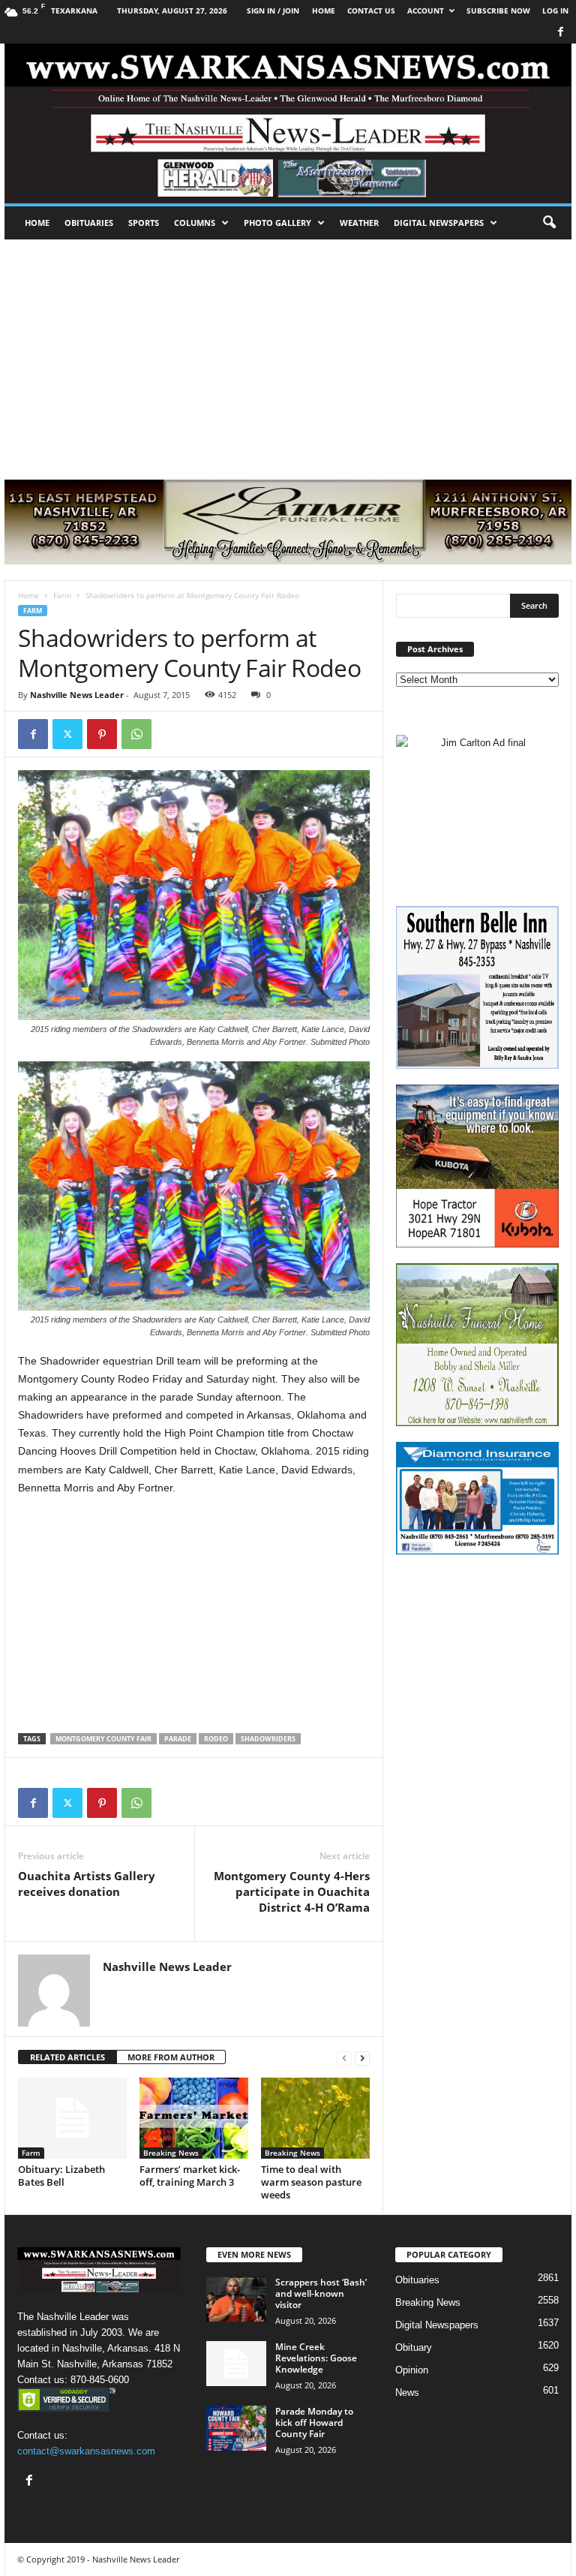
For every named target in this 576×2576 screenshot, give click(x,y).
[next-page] (362, 2058)
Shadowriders (268, 1739)
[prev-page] (344, 2058)
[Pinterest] (102, 734)
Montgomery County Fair (103, 1739)
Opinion (412, 2370)
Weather (359, 223)
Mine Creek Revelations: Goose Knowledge (316, 2358)
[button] (549, 223)
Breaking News (171, 2153)
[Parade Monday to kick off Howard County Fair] (236, 2428)
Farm (62, 595)
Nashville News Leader (77, 695)
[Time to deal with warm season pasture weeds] (315, 2118)
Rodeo (216, 1739)
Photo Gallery (277, 223)
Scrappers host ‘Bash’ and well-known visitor (321, 2293)
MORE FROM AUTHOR (171, 2057)
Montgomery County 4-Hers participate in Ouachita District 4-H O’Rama (292, 1891)
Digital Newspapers (439, 223)
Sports (144, 223)
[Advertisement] (288, 352)
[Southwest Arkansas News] (288, 123)
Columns (195, 223)
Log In (555, 11)
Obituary (414, 2347)
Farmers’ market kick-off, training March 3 (190, 2176)
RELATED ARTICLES (67, 2057)
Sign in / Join (273, 11)
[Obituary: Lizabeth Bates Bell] (72, 2118)
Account (426, 11)
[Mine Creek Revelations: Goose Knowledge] (236, 2364)
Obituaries (89, 223)
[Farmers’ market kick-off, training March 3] (194, 2118)
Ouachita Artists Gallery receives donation (87, 1884)
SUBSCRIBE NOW (498, 11)
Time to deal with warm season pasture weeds (311, 2182)
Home (37, 223)
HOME (324, 11)
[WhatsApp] (136, 734)
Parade (178, 1739)
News (407, 2392)
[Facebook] (560, 33)
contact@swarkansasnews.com (86, 2451)
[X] (67, 734)
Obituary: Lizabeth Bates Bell (61, 2176)
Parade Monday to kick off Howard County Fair (314, 2423)
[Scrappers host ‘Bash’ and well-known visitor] (236, 2299)
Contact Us (371, 11)
